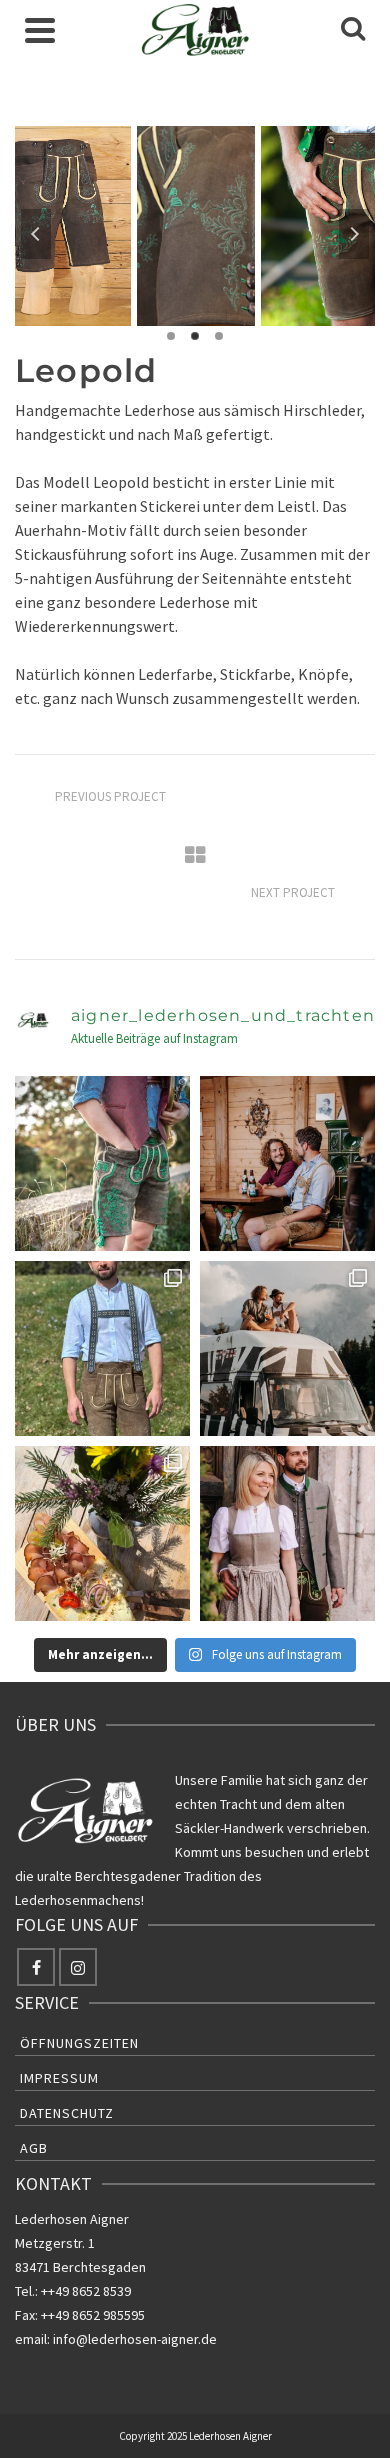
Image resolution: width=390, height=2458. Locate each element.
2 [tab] (195, 336)
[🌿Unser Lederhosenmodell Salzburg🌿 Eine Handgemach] (102, 1348)
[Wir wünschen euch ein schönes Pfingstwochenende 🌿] (287, 1533)
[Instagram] (78, 1967)
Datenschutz (67, 2113)
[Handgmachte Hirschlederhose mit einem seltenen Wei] (102, 1163)
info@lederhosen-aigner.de (135, 2339)
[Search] (353, 30)
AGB (34, 2148)
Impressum (59, 2078)
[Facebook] (36, 1967)
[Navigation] (40, 30)
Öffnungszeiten (79, 2043)
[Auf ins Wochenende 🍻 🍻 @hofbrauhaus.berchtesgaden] (287, 1163)
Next (354, 234)
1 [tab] (171, 336)
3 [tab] (219, 336)
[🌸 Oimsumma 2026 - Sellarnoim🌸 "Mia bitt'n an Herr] (102, 1533)
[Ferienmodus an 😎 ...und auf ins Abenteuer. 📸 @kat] (287, 1348)
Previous (36, 234)
